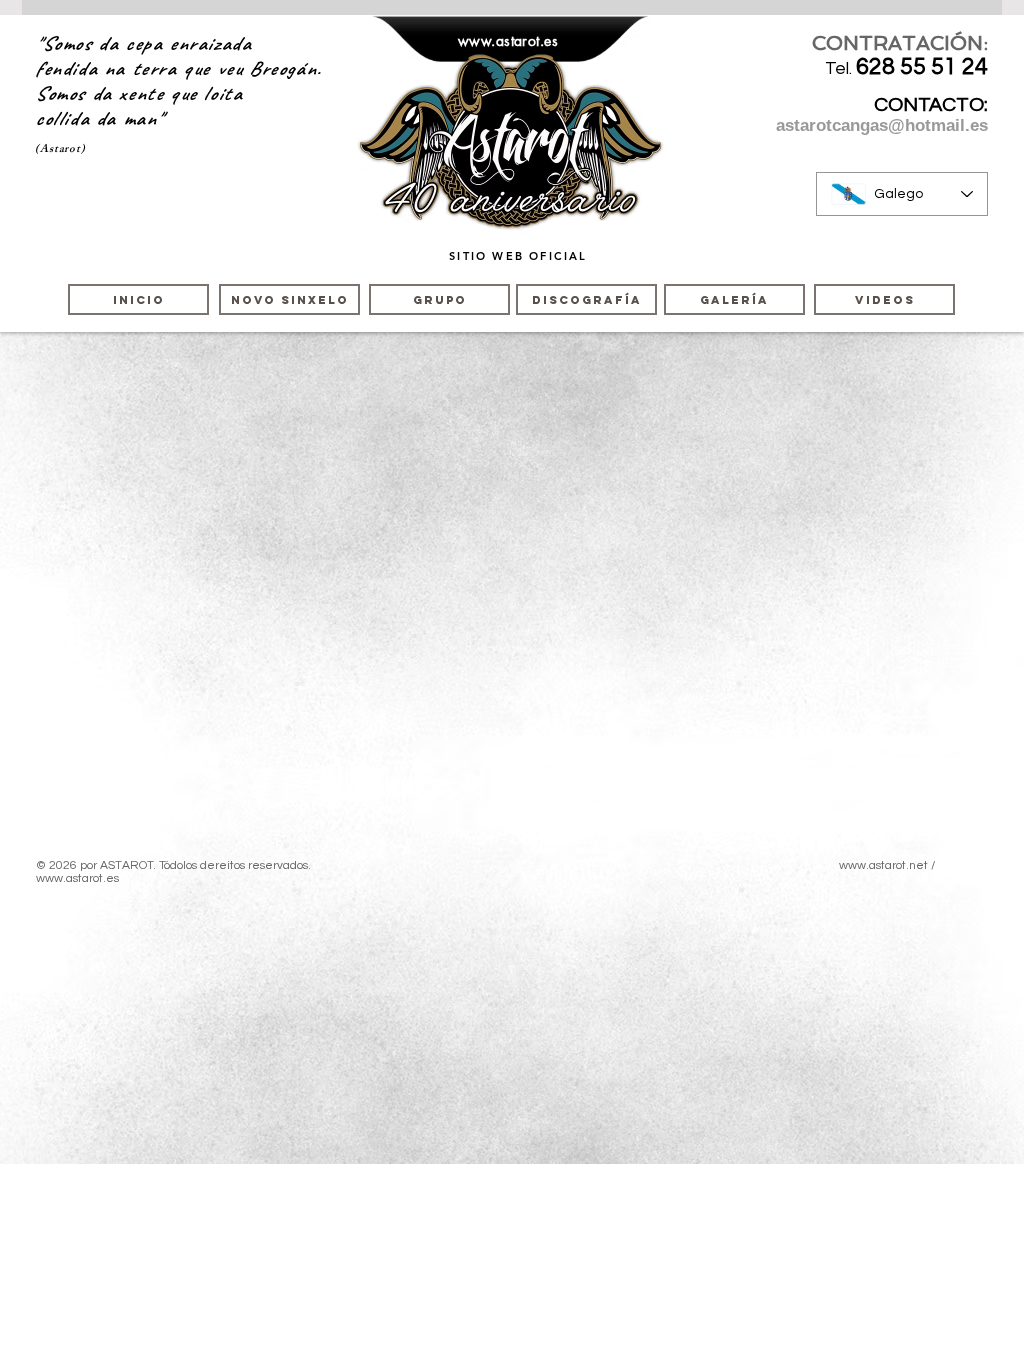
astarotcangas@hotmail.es (882, 125)
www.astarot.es (508, 40)
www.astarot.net (883, 865)
